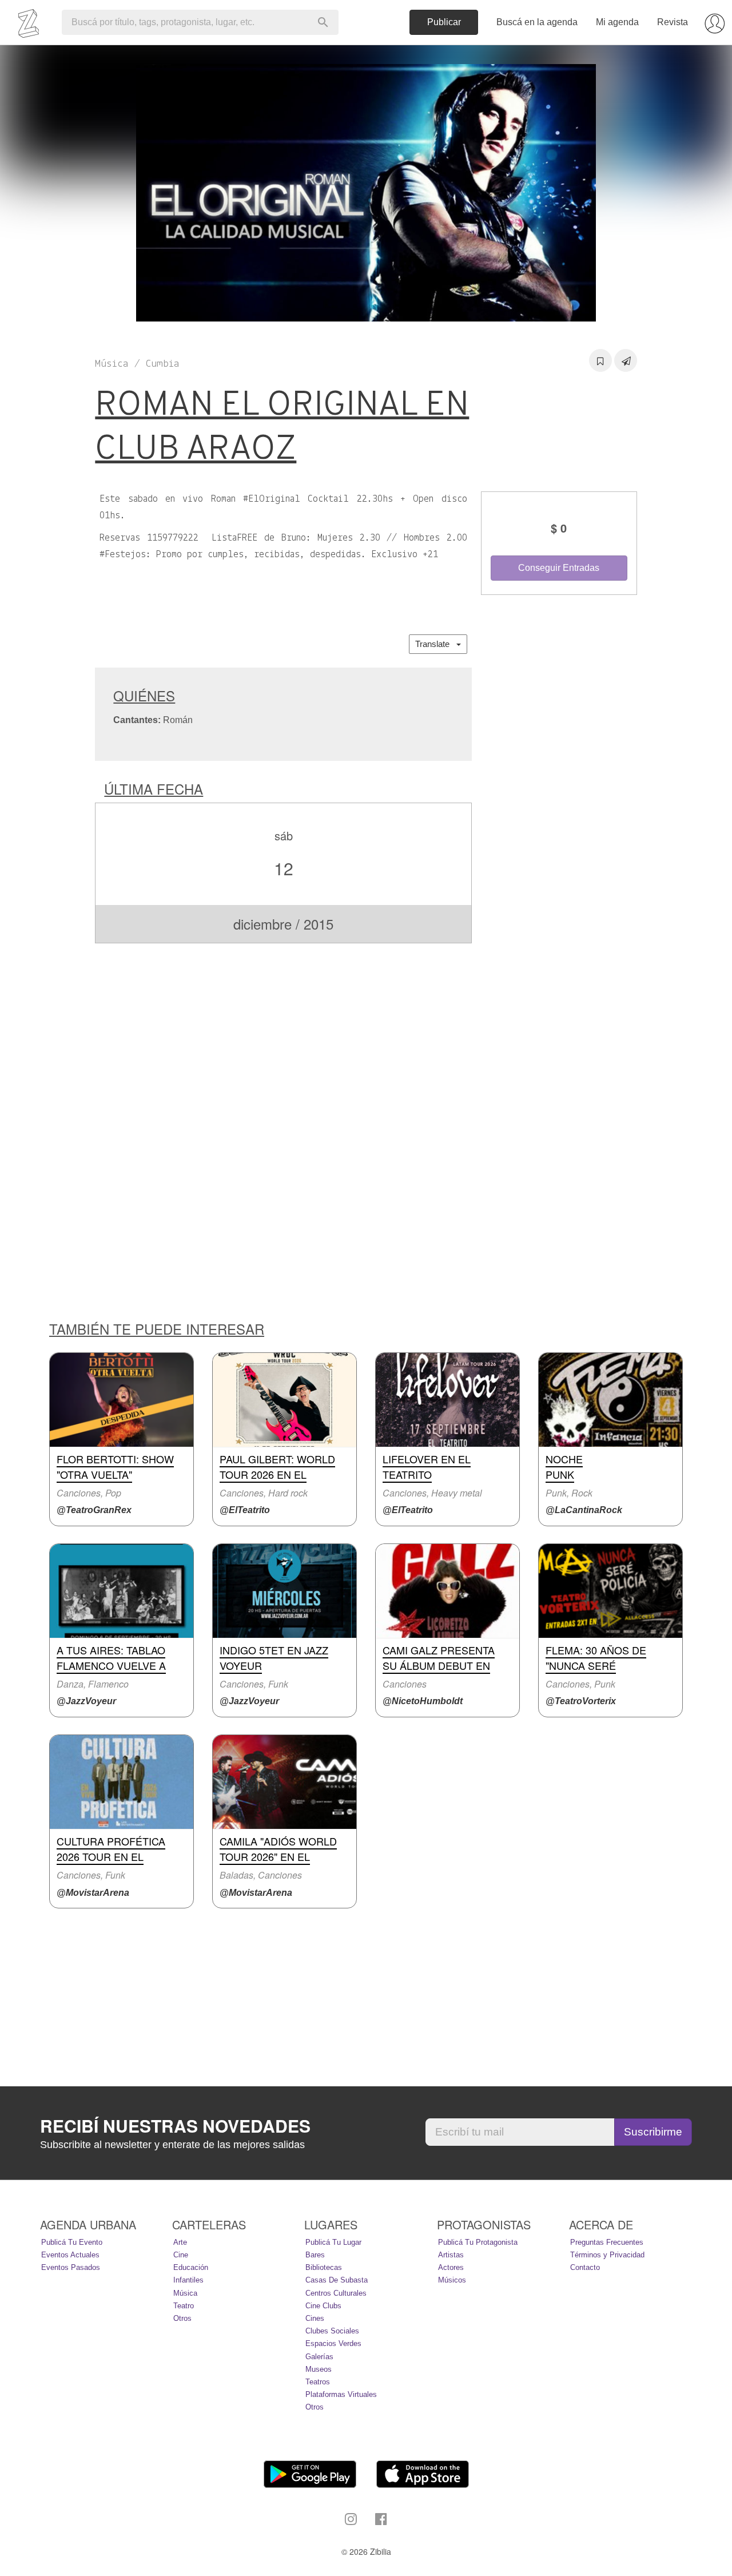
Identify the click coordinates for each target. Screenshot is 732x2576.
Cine (181, 2255)
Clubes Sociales (332, 2331)
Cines (315, 2318)
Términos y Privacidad (607, 2255)
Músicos (452, 2280)
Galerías (319, 2357)
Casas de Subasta (337, 2280)
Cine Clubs (323, 2306)
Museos (319, 2369)
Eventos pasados (71, 2267)
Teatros (318, 2382)
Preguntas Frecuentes (607, 2242)
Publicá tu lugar (333, 2242)
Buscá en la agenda (537, 22)
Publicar (444, 22)
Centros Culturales (336, 2293)
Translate (436, 644)
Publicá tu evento (72, 2242)
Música (185, 2293)
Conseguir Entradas (559, 568)
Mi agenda (617, 22)
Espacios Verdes (333, 2343)
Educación (191, 2267)
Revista (673, 22)
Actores (451, 2267)
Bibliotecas (324, 2267)
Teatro (184, 2306)
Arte (180, 2242)
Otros (182, 2318)
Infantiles (188, 2280)
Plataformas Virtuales (341, 2394)
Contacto (585, 2267)
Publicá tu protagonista (478, 2242)
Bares (315, 2255)
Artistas (451, 2255)
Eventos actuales (70, 2255)
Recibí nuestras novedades (175, 2126)
